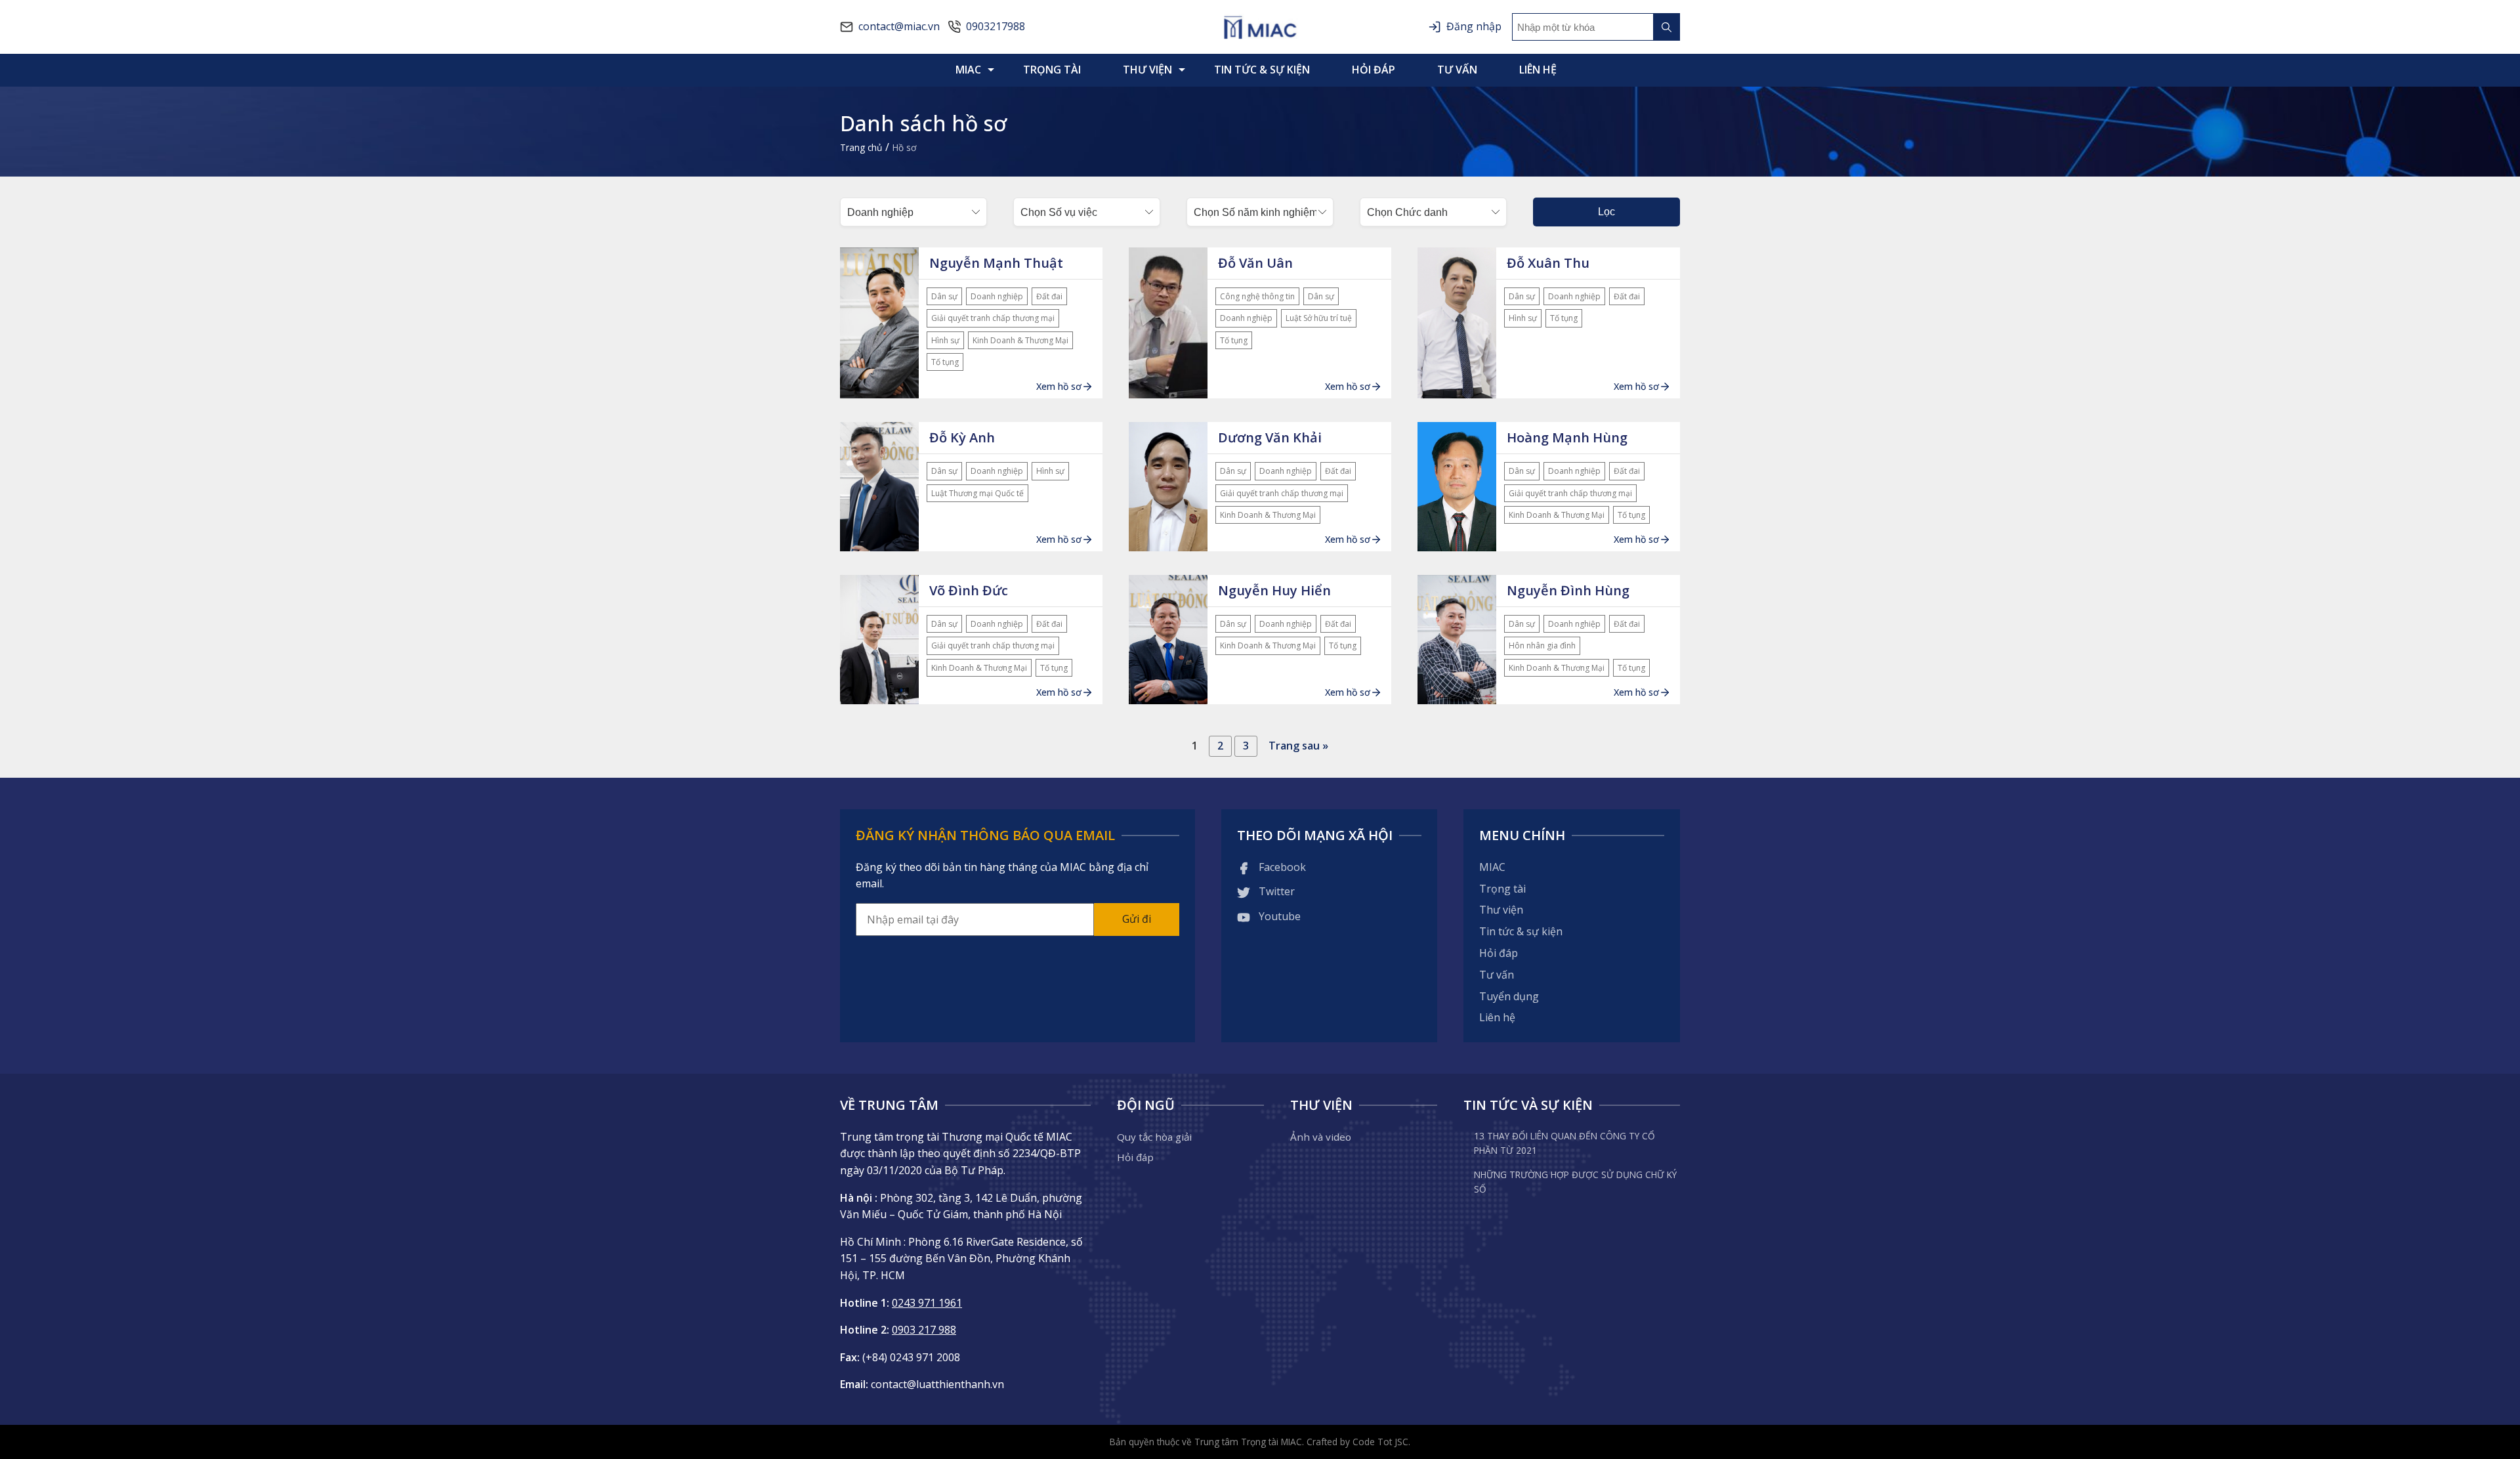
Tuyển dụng (1509, 996)
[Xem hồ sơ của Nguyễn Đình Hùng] (1457, 640)
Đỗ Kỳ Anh (962, 437)
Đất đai (1049, 296)
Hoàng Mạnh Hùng (1567, 437)
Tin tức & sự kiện (1262, 70)
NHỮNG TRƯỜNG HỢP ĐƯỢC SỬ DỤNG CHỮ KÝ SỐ (1575, 1182)
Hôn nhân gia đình (1542, 645)
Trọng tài (1052, 70)
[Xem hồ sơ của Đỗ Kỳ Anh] (879, 487)
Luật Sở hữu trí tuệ (1319, 318)
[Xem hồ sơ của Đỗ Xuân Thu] (1457, 323)
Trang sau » (1298, 746)
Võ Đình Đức (969, 590)
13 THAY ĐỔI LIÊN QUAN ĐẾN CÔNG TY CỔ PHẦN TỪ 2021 (1564, 1143)
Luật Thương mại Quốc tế (977, 493)
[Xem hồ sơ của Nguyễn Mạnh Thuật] (879, 323)
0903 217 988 (924, 1330)
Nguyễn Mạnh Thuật (996, 263)
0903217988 (996, 26)
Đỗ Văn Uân (1255, 263)
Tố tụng (945, 362)
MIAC (968, 70)
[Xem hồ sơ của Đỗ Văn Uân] (1168, 323)
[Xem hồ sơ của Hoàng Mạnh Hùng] (1457, 487)
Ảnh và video (1321, 1137)
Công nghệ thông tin (1257, 296)
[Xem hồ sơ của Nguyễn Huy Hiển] (1168, 640)
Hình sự (945, 340)
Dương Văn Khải (1270, 437)
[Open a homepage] (1260, 27)
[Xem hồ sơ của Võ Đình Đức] (879, 640)
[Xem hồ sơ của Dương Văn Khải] (1168, 487)
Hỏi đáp (1374, 70)
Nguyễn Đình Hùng (1568, 590)
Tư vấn (1457, 70)
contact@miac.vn (899, 26)
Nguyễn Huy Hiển (1274, 590)
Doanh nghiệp (997, 296)
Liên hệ (1538, 70)
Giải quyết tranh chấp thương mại (993, 318)
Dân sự (944, 296)
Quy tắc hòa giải (1154, 1137)
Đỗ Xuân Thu (1548, 263)
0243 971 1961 (927, 1303)
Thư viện (1147, 70)
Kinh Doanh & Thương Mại (1020, 340)
